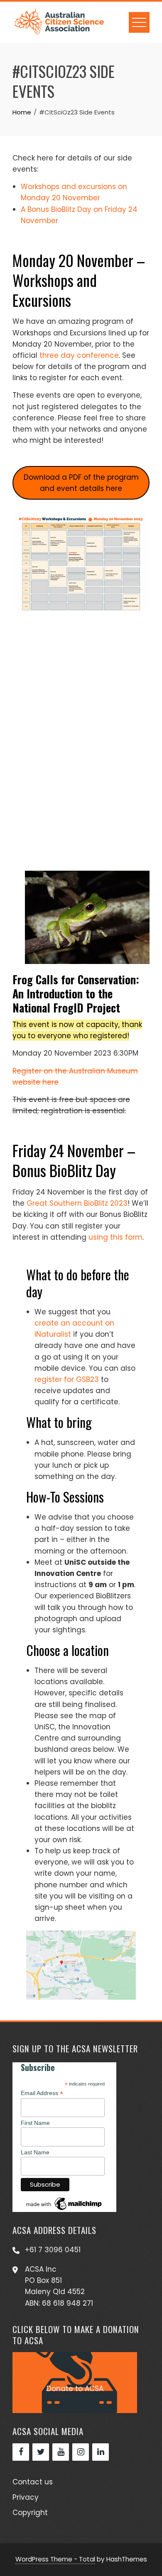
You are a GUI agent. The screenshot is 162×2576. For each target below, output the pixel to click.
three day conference (79, 355)
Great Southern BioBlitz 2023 (77, 1203)
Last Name (35, 2152)
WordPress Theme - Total (55, 2559)
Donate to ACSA (75, 2389)
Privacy (26, 2497)
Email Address (42, 2093)
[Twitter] (41, 2452)
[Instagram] (81, 2452)
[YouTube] (61, 2452)
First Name (35, 2123)
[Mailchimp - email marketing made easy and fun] (64, 2203)
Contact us (33, 2482)
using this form (115, 1237)
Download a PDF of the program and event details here (81, 483)
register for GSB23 (67, 1379)
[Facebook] (21, 2452)
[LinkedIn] (101, 2452)
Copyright (30, 2513)
